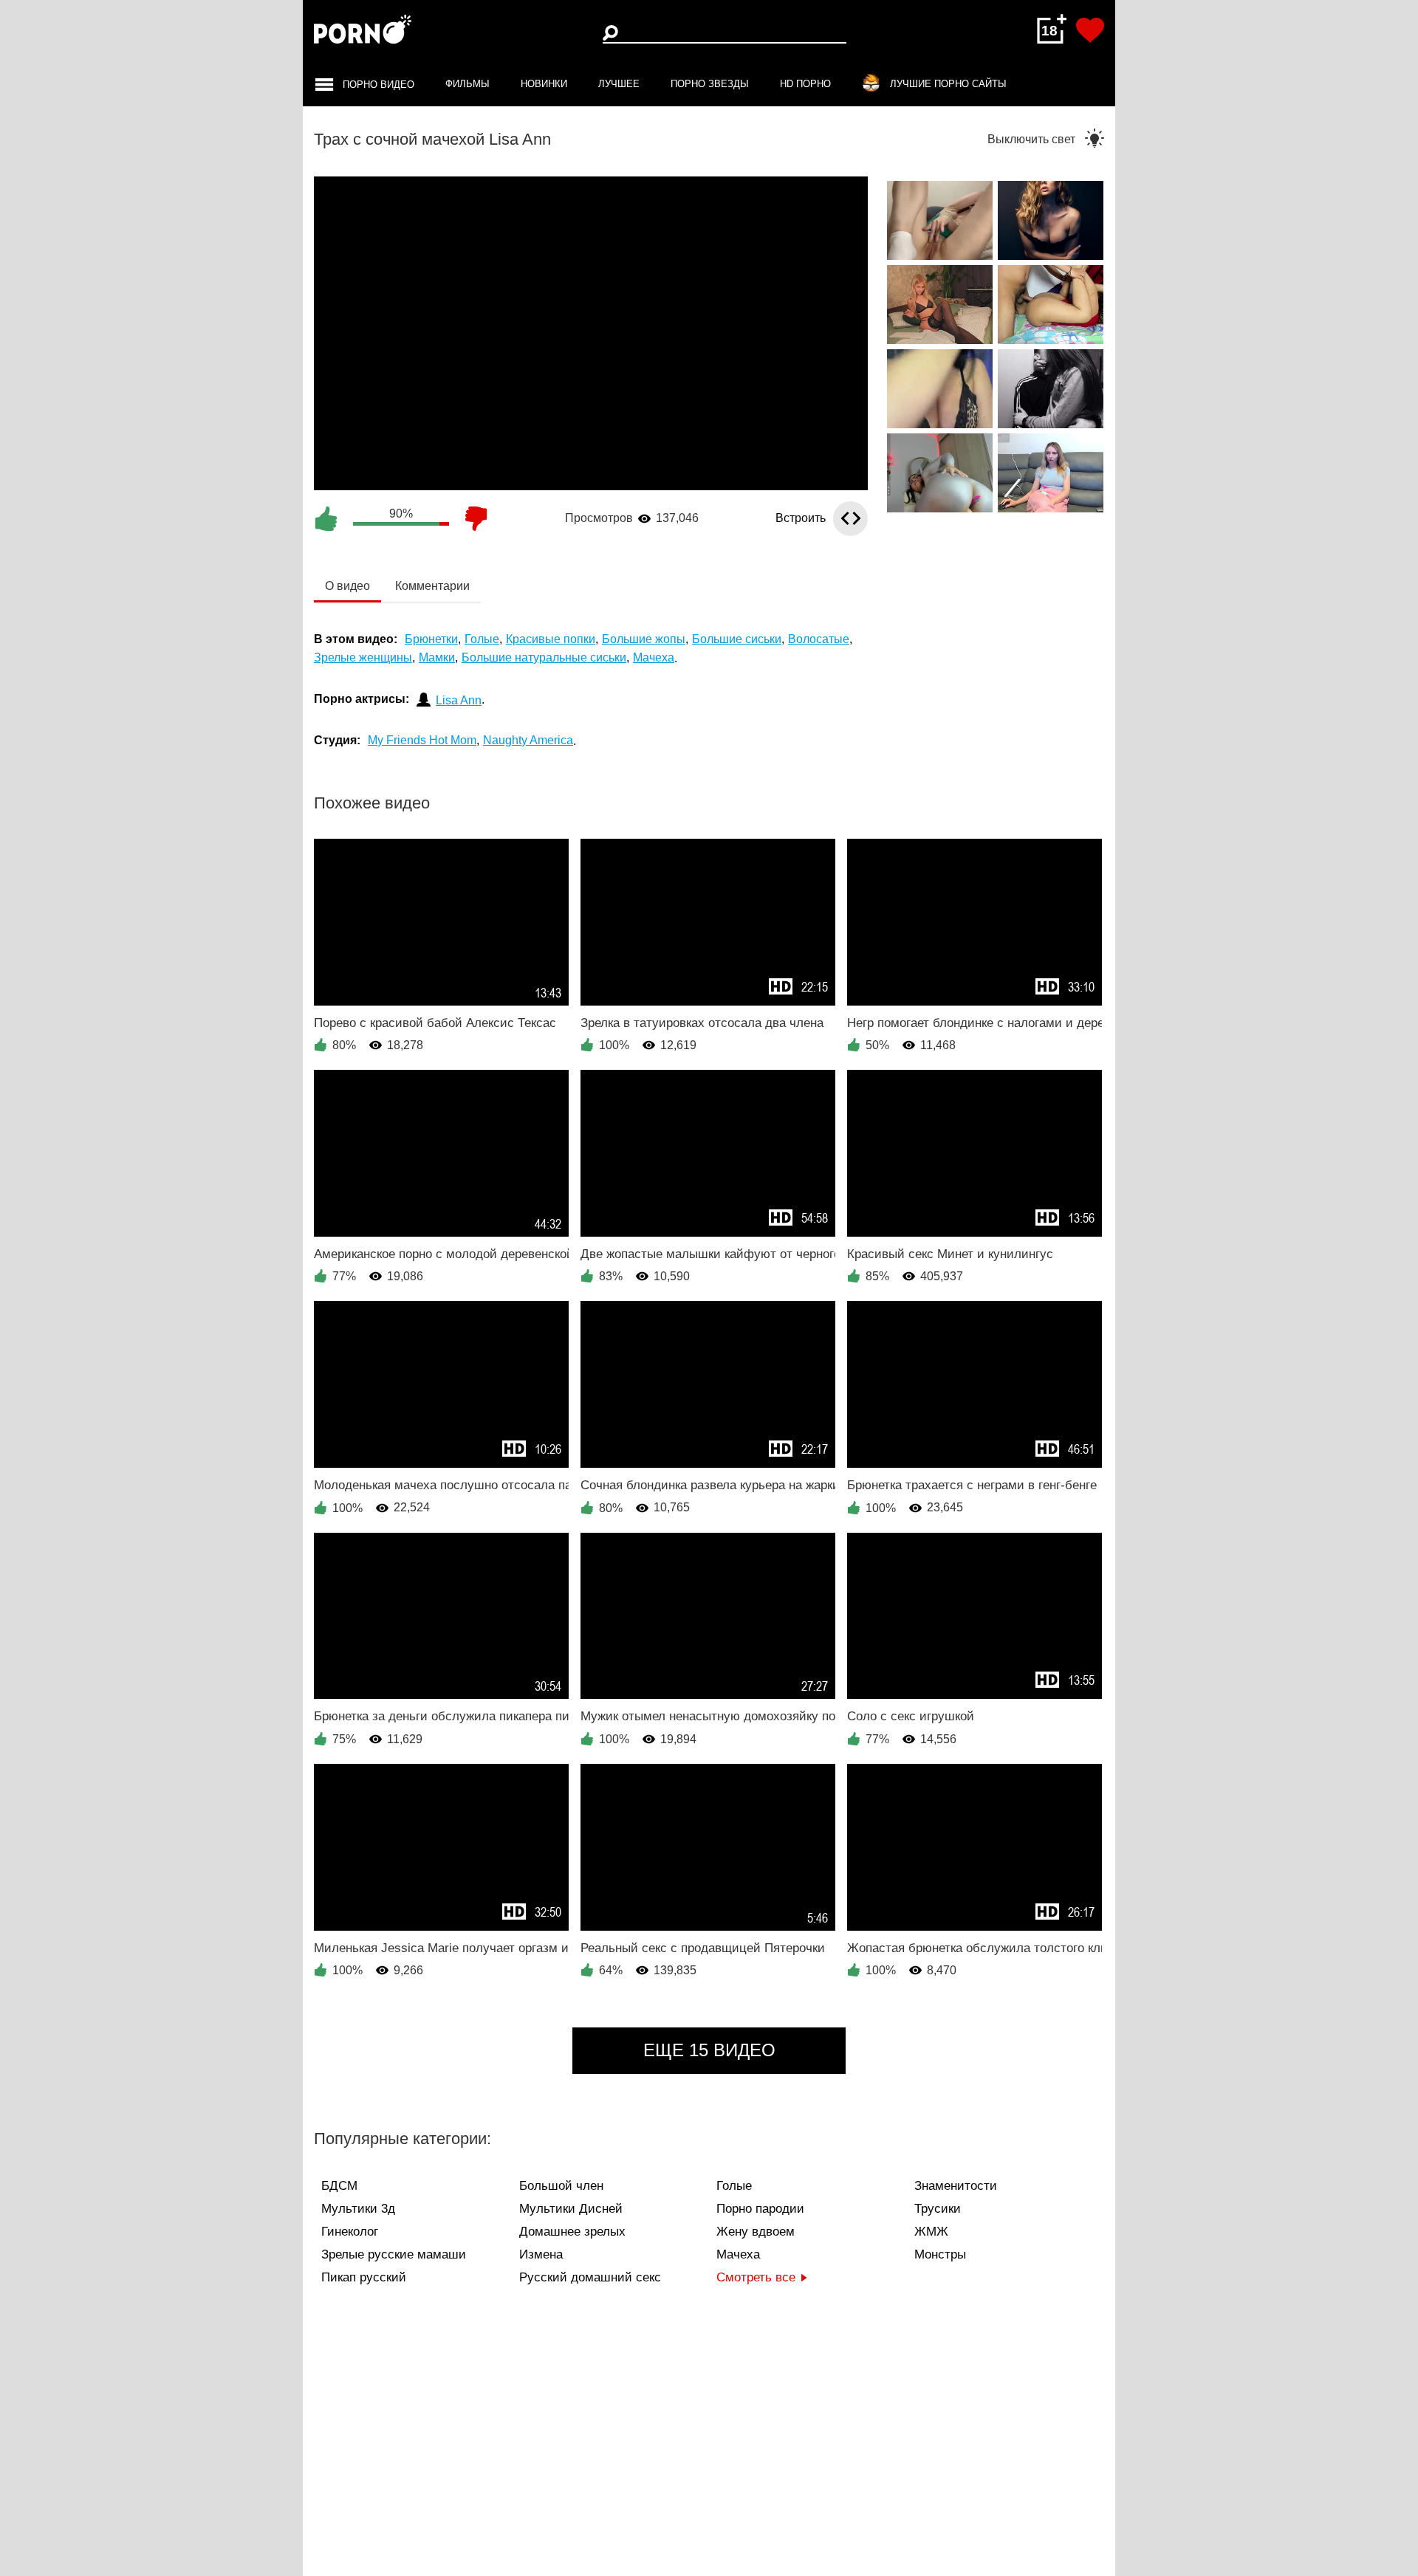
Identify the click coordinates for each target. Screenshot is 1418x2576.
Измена (541, 2254)
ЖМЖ (931, 2232)
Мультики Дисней (571, 2209)
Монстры (940, 2254)
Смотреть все (756, 2277)
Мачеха (738, 2254)
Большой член (561, 2186)
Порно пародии (760, 2209)
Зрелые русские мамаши (394, 2254)
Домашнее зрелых (572, 2232)
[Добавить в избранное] (1090, 30)
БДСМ (339, 2186)
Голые (734, 2186)
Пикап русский (364, 2277)
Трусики (938, 2209)
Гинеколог (350, 2232)
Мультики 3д (358, 2209)
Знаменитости (956, 2186)
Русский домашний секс (590, 2277)
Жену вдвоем (756, 2232)
